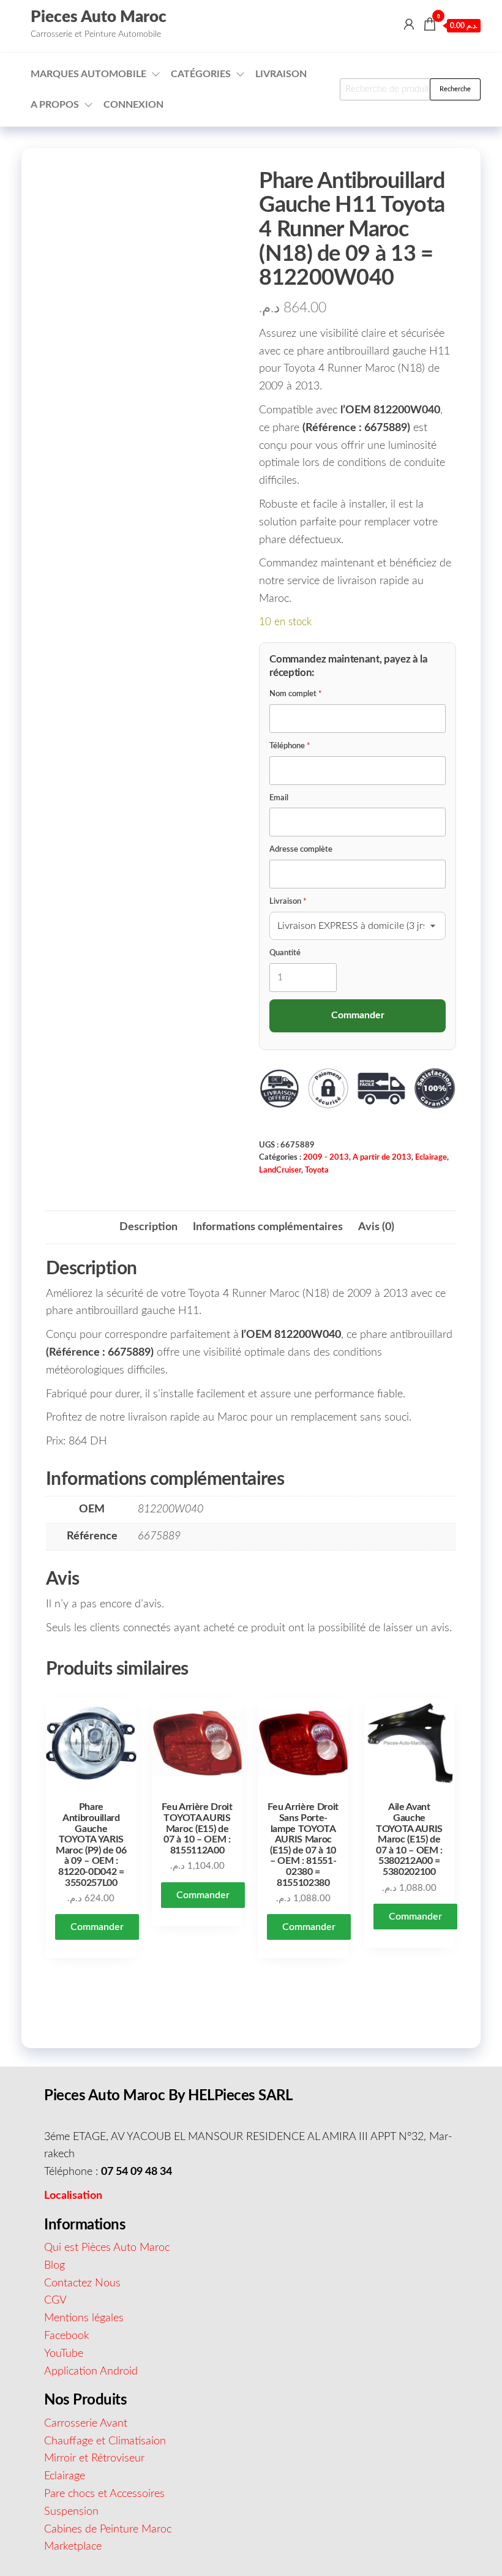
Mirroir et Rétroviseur (94, 2458)
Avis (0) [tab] (376, 1227)
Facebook (67, 2336)
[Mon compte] (409, 25)
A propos (55, 105)
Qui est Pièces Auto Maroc (107, 2248)
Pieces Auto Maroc (99, 17)
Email (279, 798)
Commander (97, 1927)
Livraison (281, 74)
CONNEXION (133, 105)
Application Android (91, 2371)
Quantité (285, 953)
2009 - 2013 (326, 1157)
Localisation (73, 2196)
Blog (54, 2266)
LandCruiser (280, 1170)
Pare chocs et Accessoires (104, 2494)
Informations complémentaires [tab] (268, 1227)
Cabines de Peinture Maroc (108, 2529)
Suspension (71, 2512)
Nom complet (296, 694)
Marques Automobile (88, 74)
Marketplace (73, 2547)
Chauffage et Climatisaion (105, 2441)
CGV (55, 2300)
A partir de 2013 (382, 1157)
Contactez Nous (82, 2283)
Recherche (455, 89)
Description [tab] (148, 1227)
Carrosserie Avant (86, 2424)
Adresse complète (301, 850)
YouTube (64, 2354)
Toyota (317, 1170)
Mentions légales (84, 2318)
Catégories (201, 74)
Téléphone (290, 746)
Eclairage (431, 1157)
